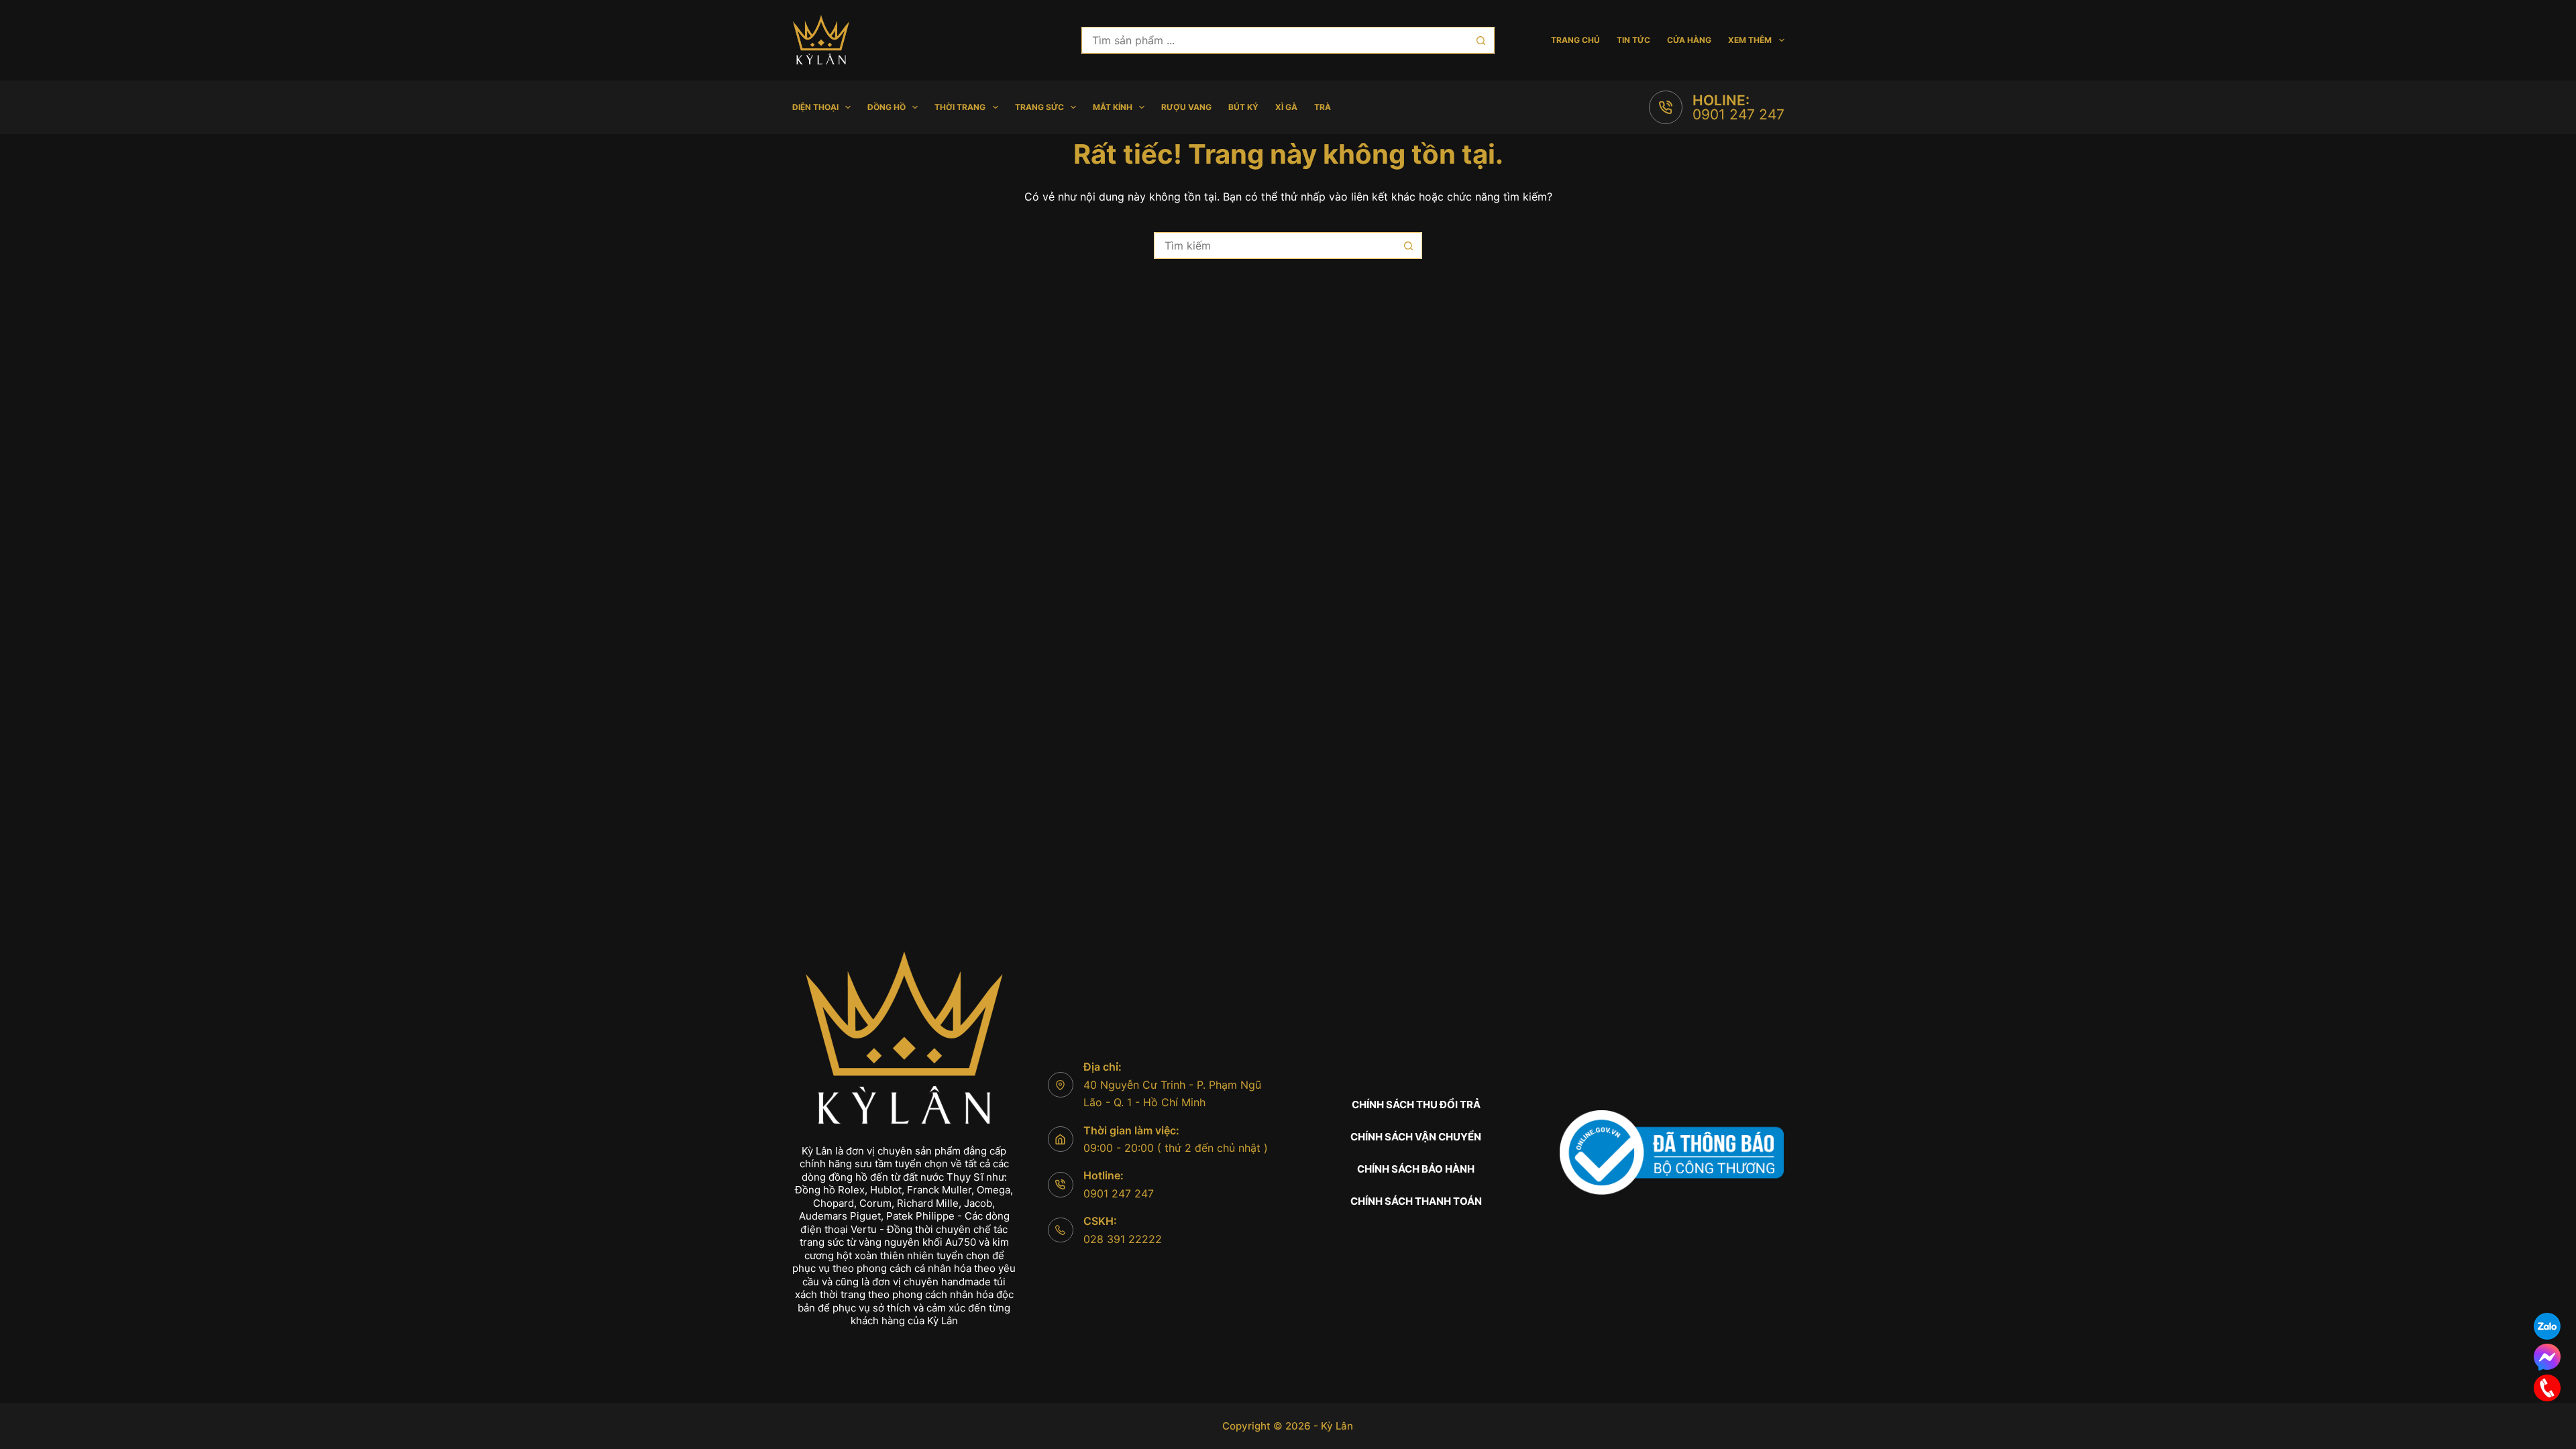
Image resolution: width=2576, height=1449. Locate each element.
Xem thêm (1750, 40)
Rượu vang (1186, 107)
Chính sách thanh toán (1416, 1201)
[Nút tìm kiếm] (1481, 40)
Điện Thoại (815, 107)
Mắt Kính (1113, 107)
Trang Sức (1039, 107)
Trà (1323, 107)
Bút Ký (1243, 107)
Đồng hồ (887, 107)
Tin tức (1633, 40)
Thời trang (960, 107)
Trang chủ (1575, 40)
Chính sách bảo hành (1416, 1169)
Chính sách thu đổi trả (1416, 1105)
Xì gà (1286, 107)
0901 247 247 (1738, 114)
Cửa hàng (1689, 40)
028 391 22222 (1123, 1239)
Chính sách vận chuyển (1416, 1137)
